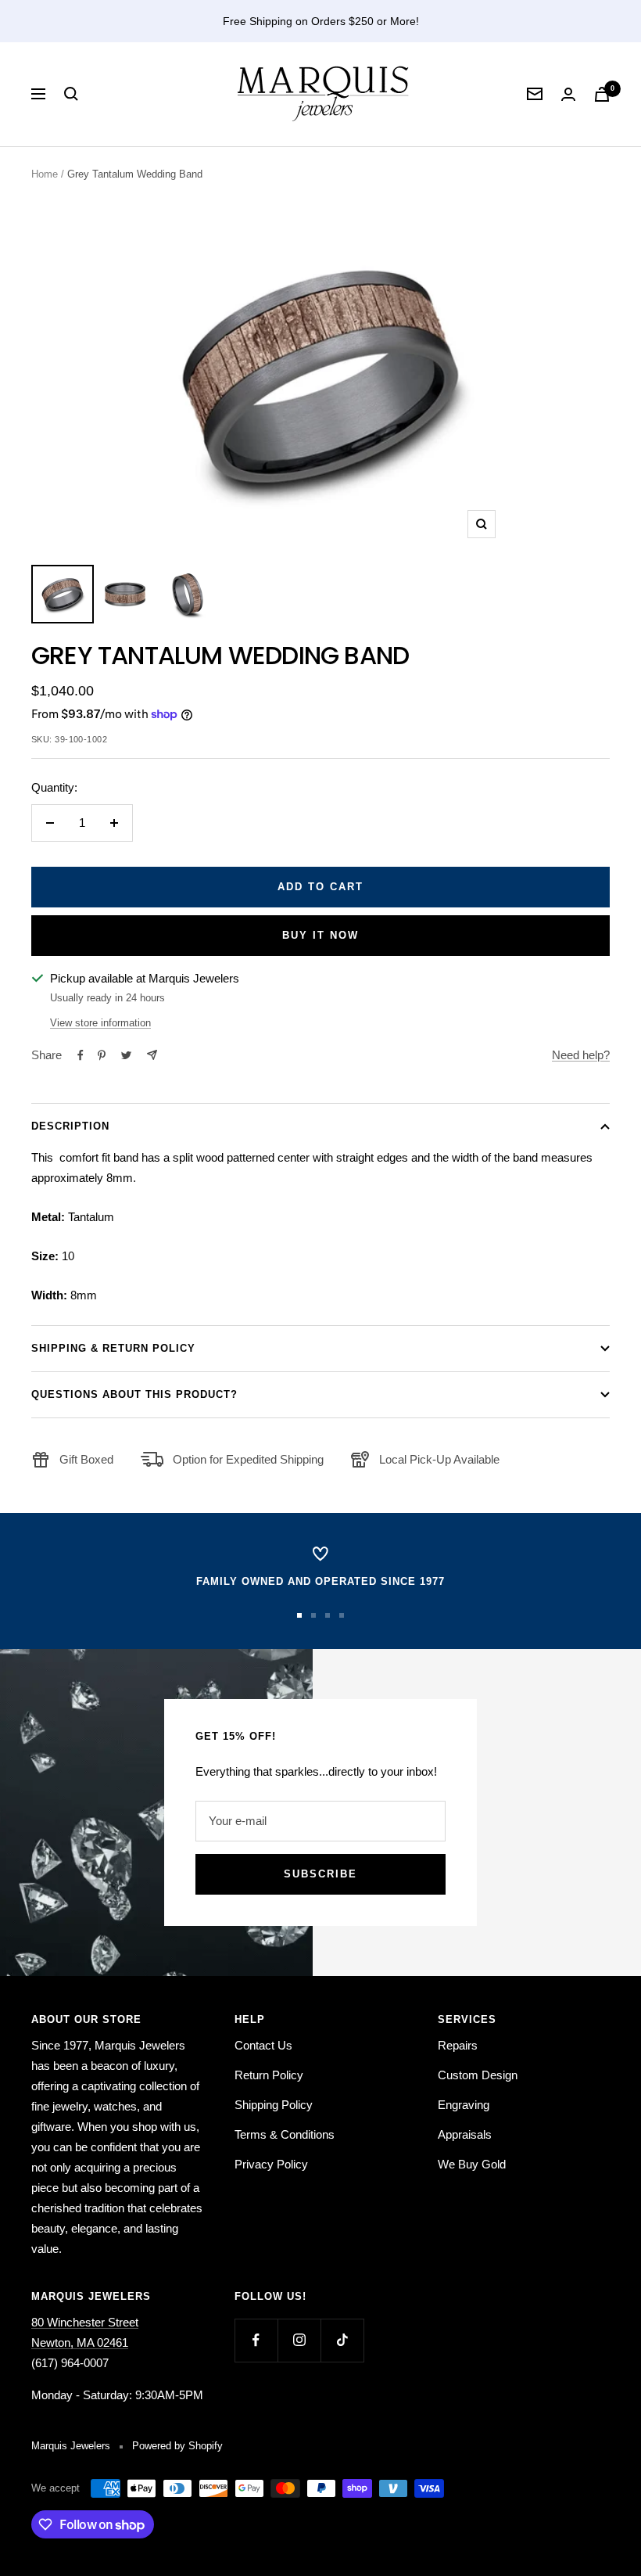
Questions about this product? (134, 1394)
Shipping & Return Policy (113, 1348)
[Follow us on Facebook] (256, 2340)
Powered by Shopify (177, 2446)
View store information (100, 1023)
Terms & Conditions (285, 2134)
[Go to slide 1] (299, 1615)
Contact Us (263, 2045)
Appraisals (465, 2134)
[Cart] (602, 94)
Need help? (581, 1055)
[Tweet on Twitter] (126, 1055)
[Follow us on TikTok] (342, 2340)
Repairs (458, 2045)
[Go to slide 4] (342, 1615)
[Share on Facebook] (81, 1055)
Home (45, 174)
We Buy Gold (472, 2164)
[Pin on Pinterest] (102, 1055)
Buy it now (320, 935)
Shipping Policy (274, 2105)
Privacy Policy (271, 2164)
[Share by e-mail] (152, 1055)
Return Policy (269, 2075)
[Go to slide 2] (313, 1615)
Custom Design (478, 2075)
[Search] (71, 94)
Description (70, 1126)
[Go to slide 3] (328, 1615)
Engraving (464, 2105)
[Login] (568, 94)
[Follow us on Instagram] (299, 2340)
